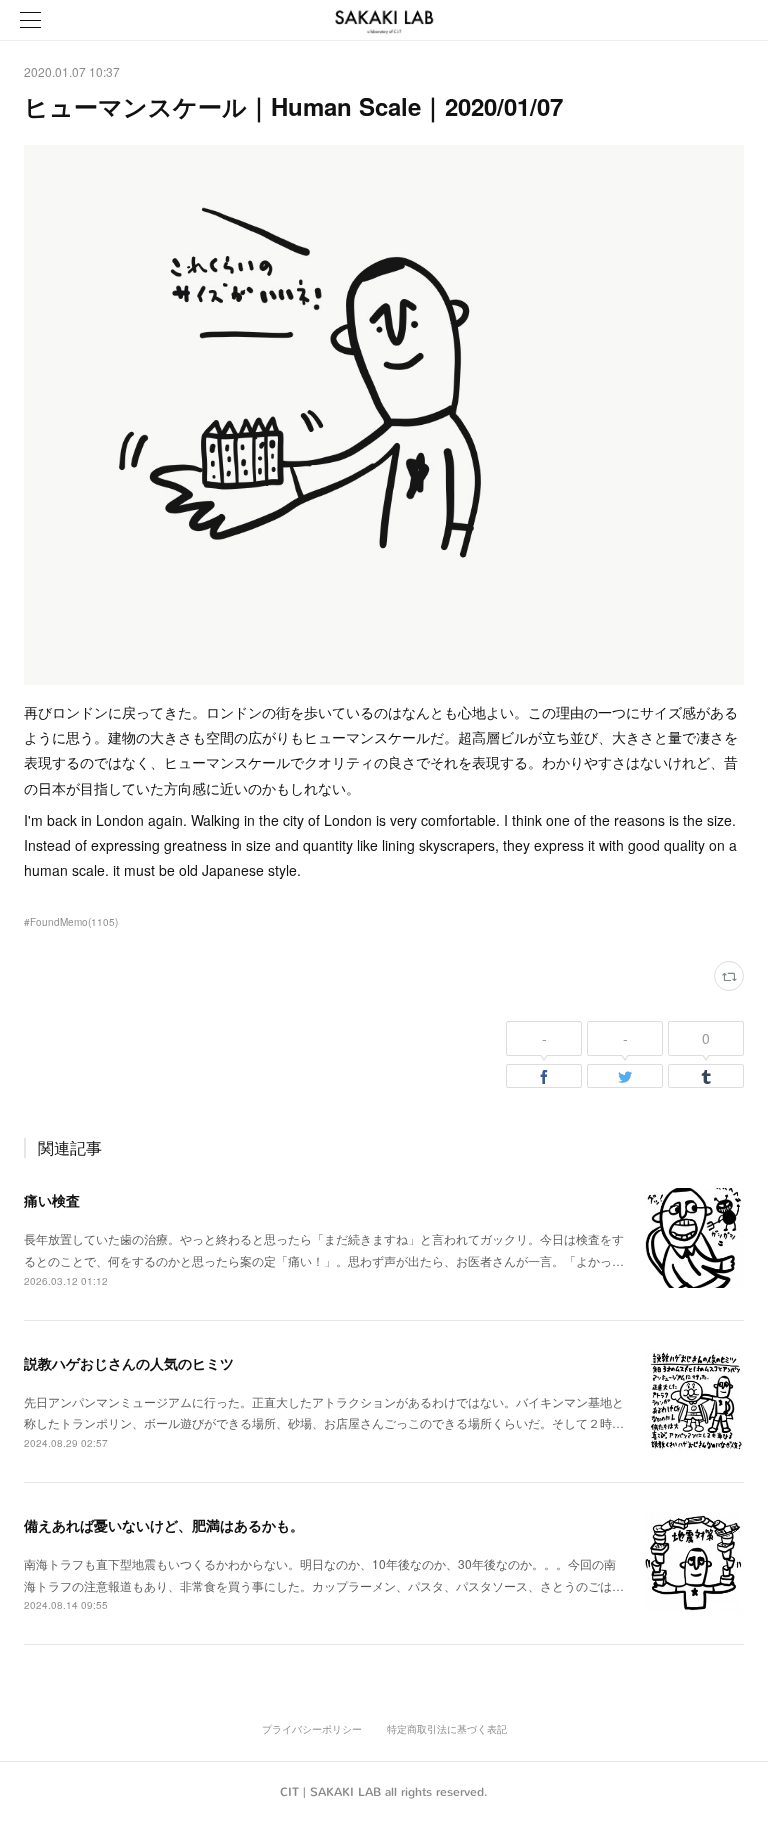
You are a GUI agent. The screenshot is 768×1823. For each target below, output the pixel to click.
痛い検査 (52, 1200)
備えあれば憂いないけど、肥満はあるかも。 (164, 1525)
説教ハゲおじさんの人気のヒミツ (129, 1363)
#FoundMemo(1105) (71, 922)
